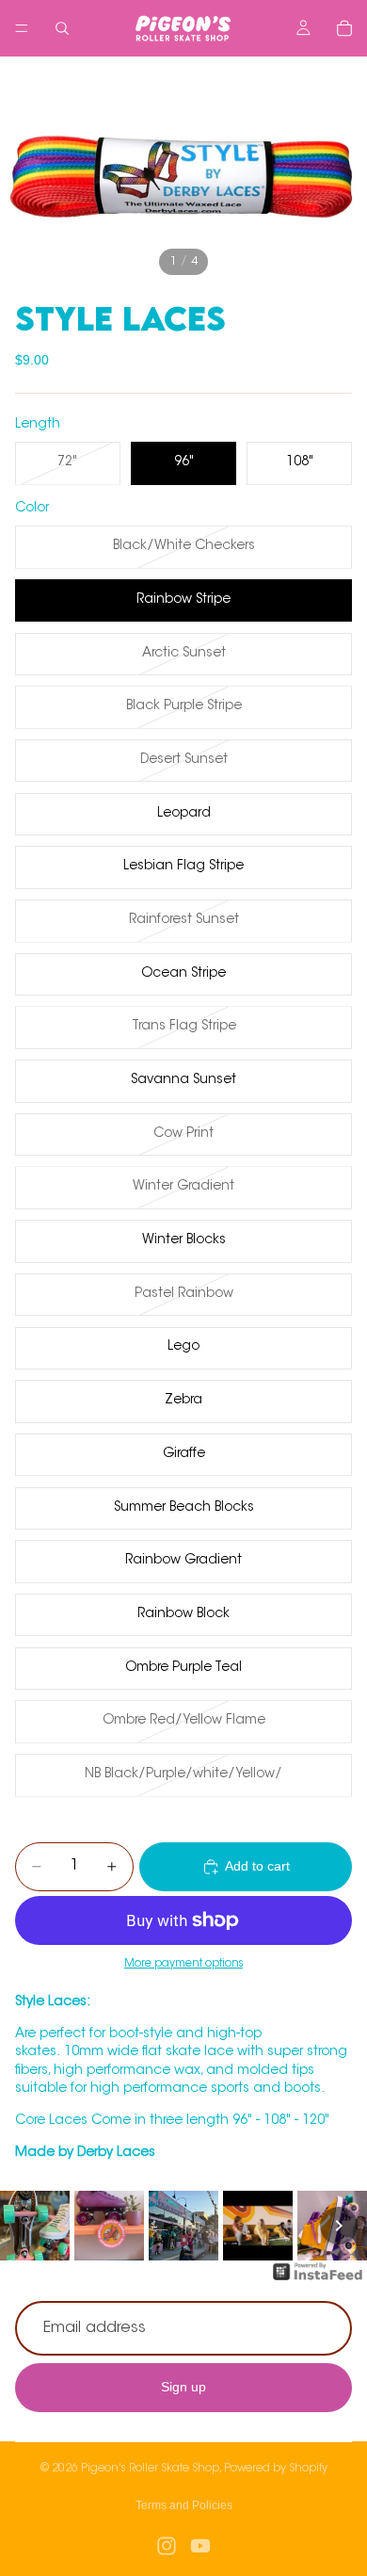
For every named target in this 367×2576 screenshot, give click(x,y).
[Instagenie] (318, 2281)
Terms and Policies (184, 2505)
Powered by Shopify (276, 2469)
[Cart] (344, 28)
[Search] (62, 28)
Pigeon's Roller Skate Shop (150, 2469)
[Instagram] (167, 2546)
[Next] (339, 2226)
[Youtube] (200, 2546)
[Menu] (22, 28)
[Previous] (28, 2226)
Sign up (183, 2387)
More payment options (183, 1964)
